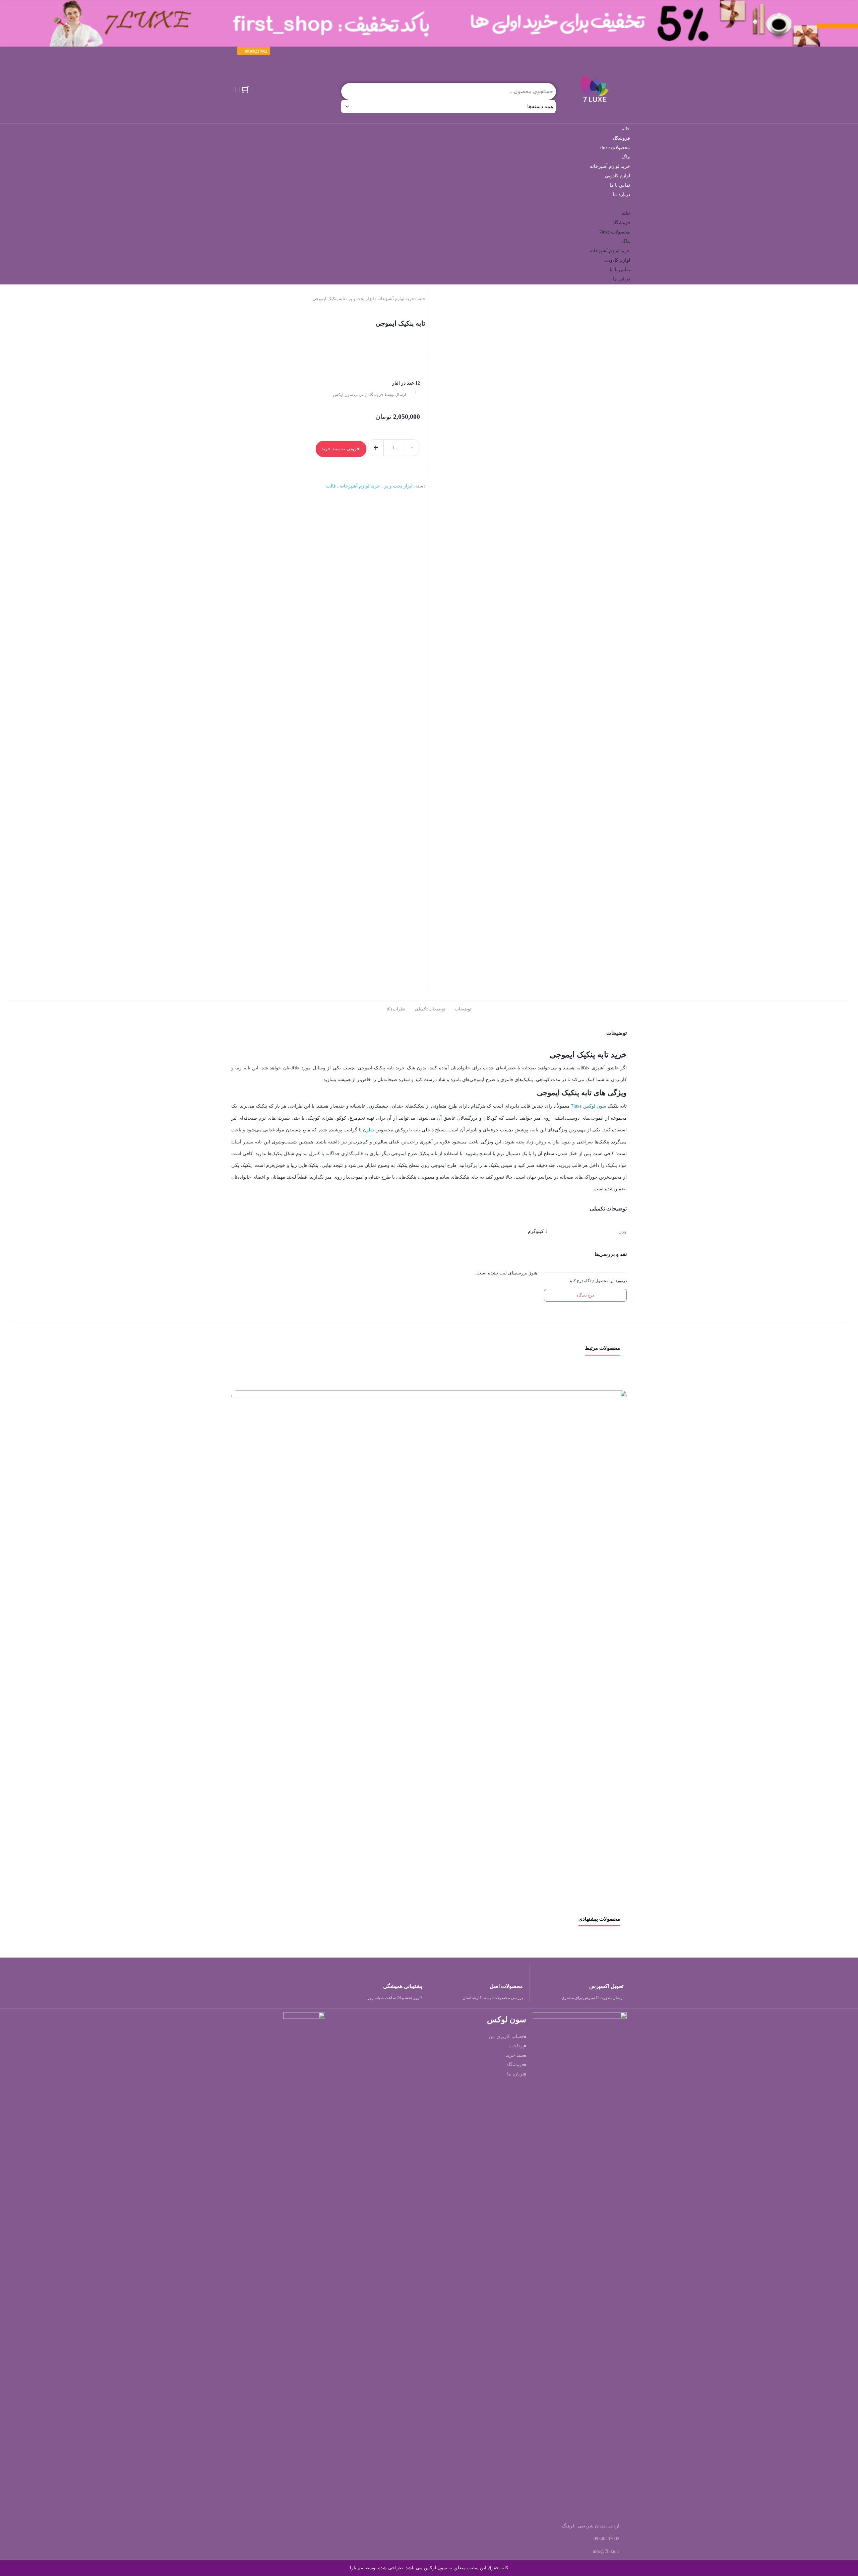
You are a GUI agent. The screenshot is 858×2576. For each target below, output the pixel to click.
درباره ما (622, 194)
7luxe (576, 1106)
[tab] (463, 1008)
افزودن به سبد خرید (341, 449)
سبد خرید (515, 2055)
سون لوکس (595, 1106)
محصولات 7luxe (615, 148)
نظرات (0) (396, 1009)
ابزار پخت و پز (361, 299)
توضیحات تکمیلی (430, 1009)
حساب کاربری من (506, 2036)
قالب (331, 486)
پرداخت (517, 2046)
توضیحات (463, 1009)
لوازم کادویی (618, 176)
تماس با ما (620, 185)
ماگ (626, 157)
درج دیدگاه (585, 1295)
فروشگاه (621, 138)
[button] (254, 51)
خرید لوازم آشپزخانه (610, 166)
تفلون (369, 1130)
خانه (626, 129)
